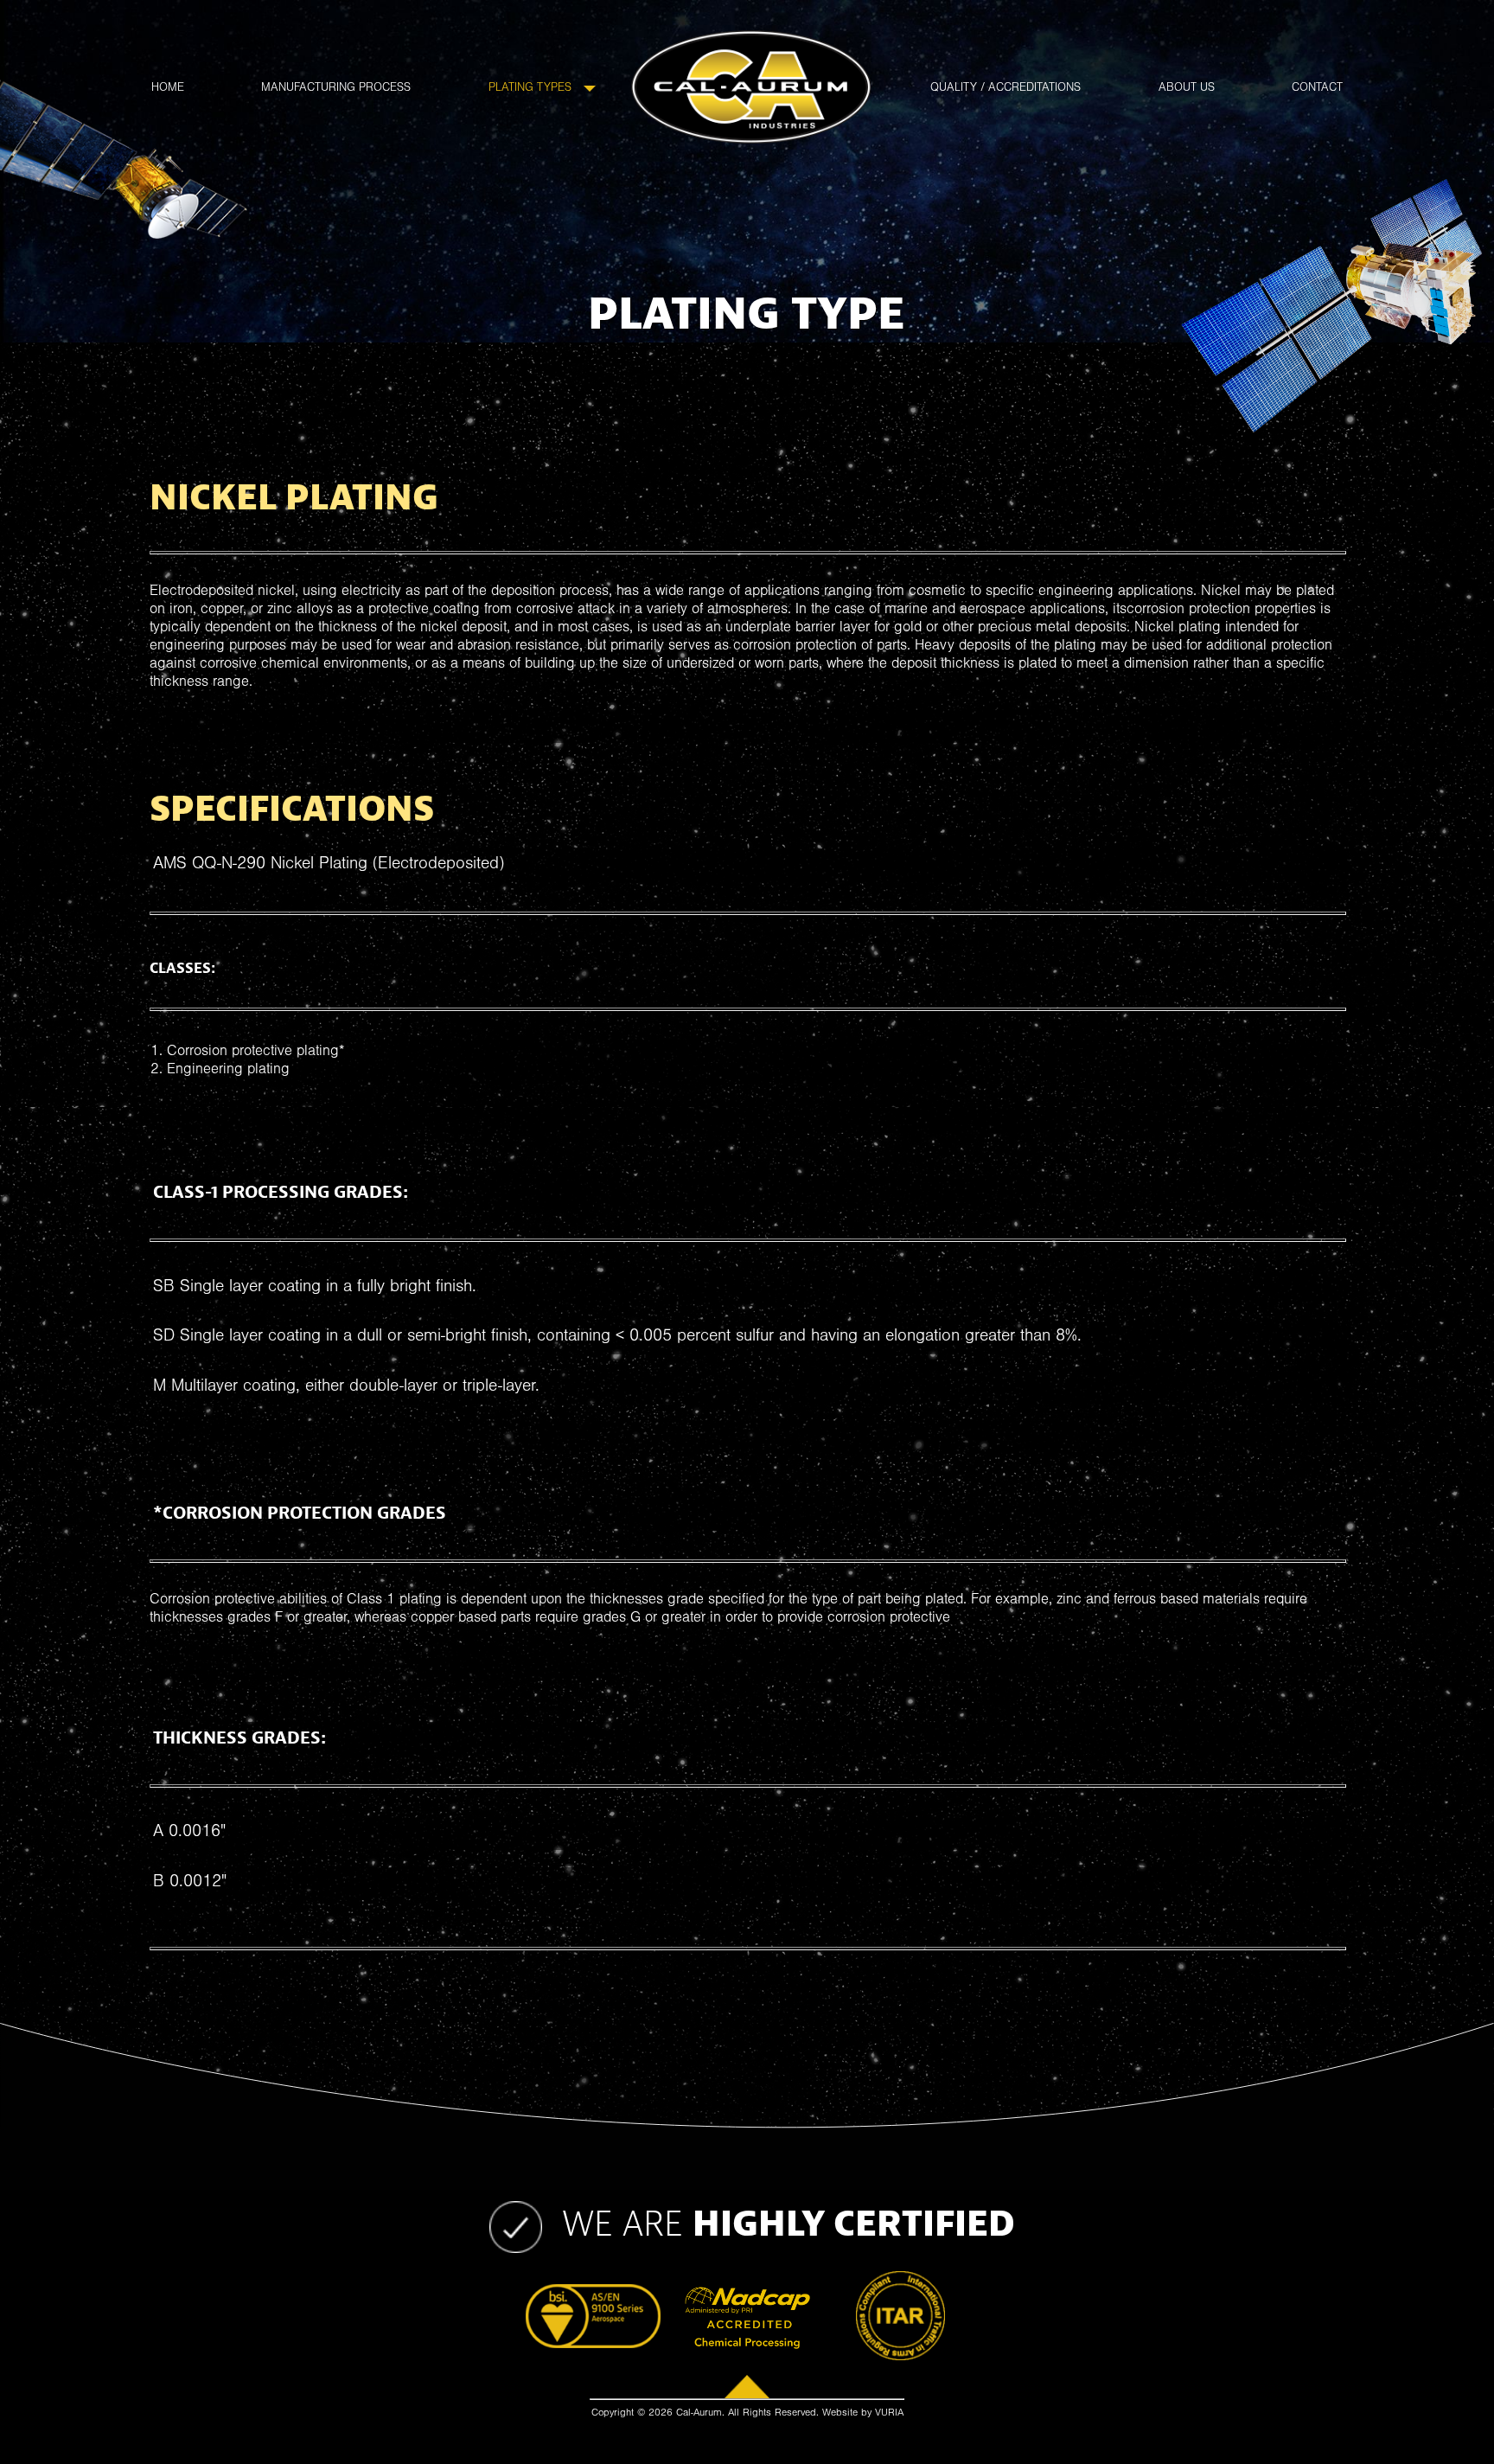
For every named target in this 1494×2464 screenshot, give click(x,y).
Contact (1317, 90)
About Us (1187, 90)
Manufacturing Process (336, 90)
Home (168, 90)
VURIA (889, 2414)
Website (840, 2414)
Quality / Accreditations (1006, 90)
